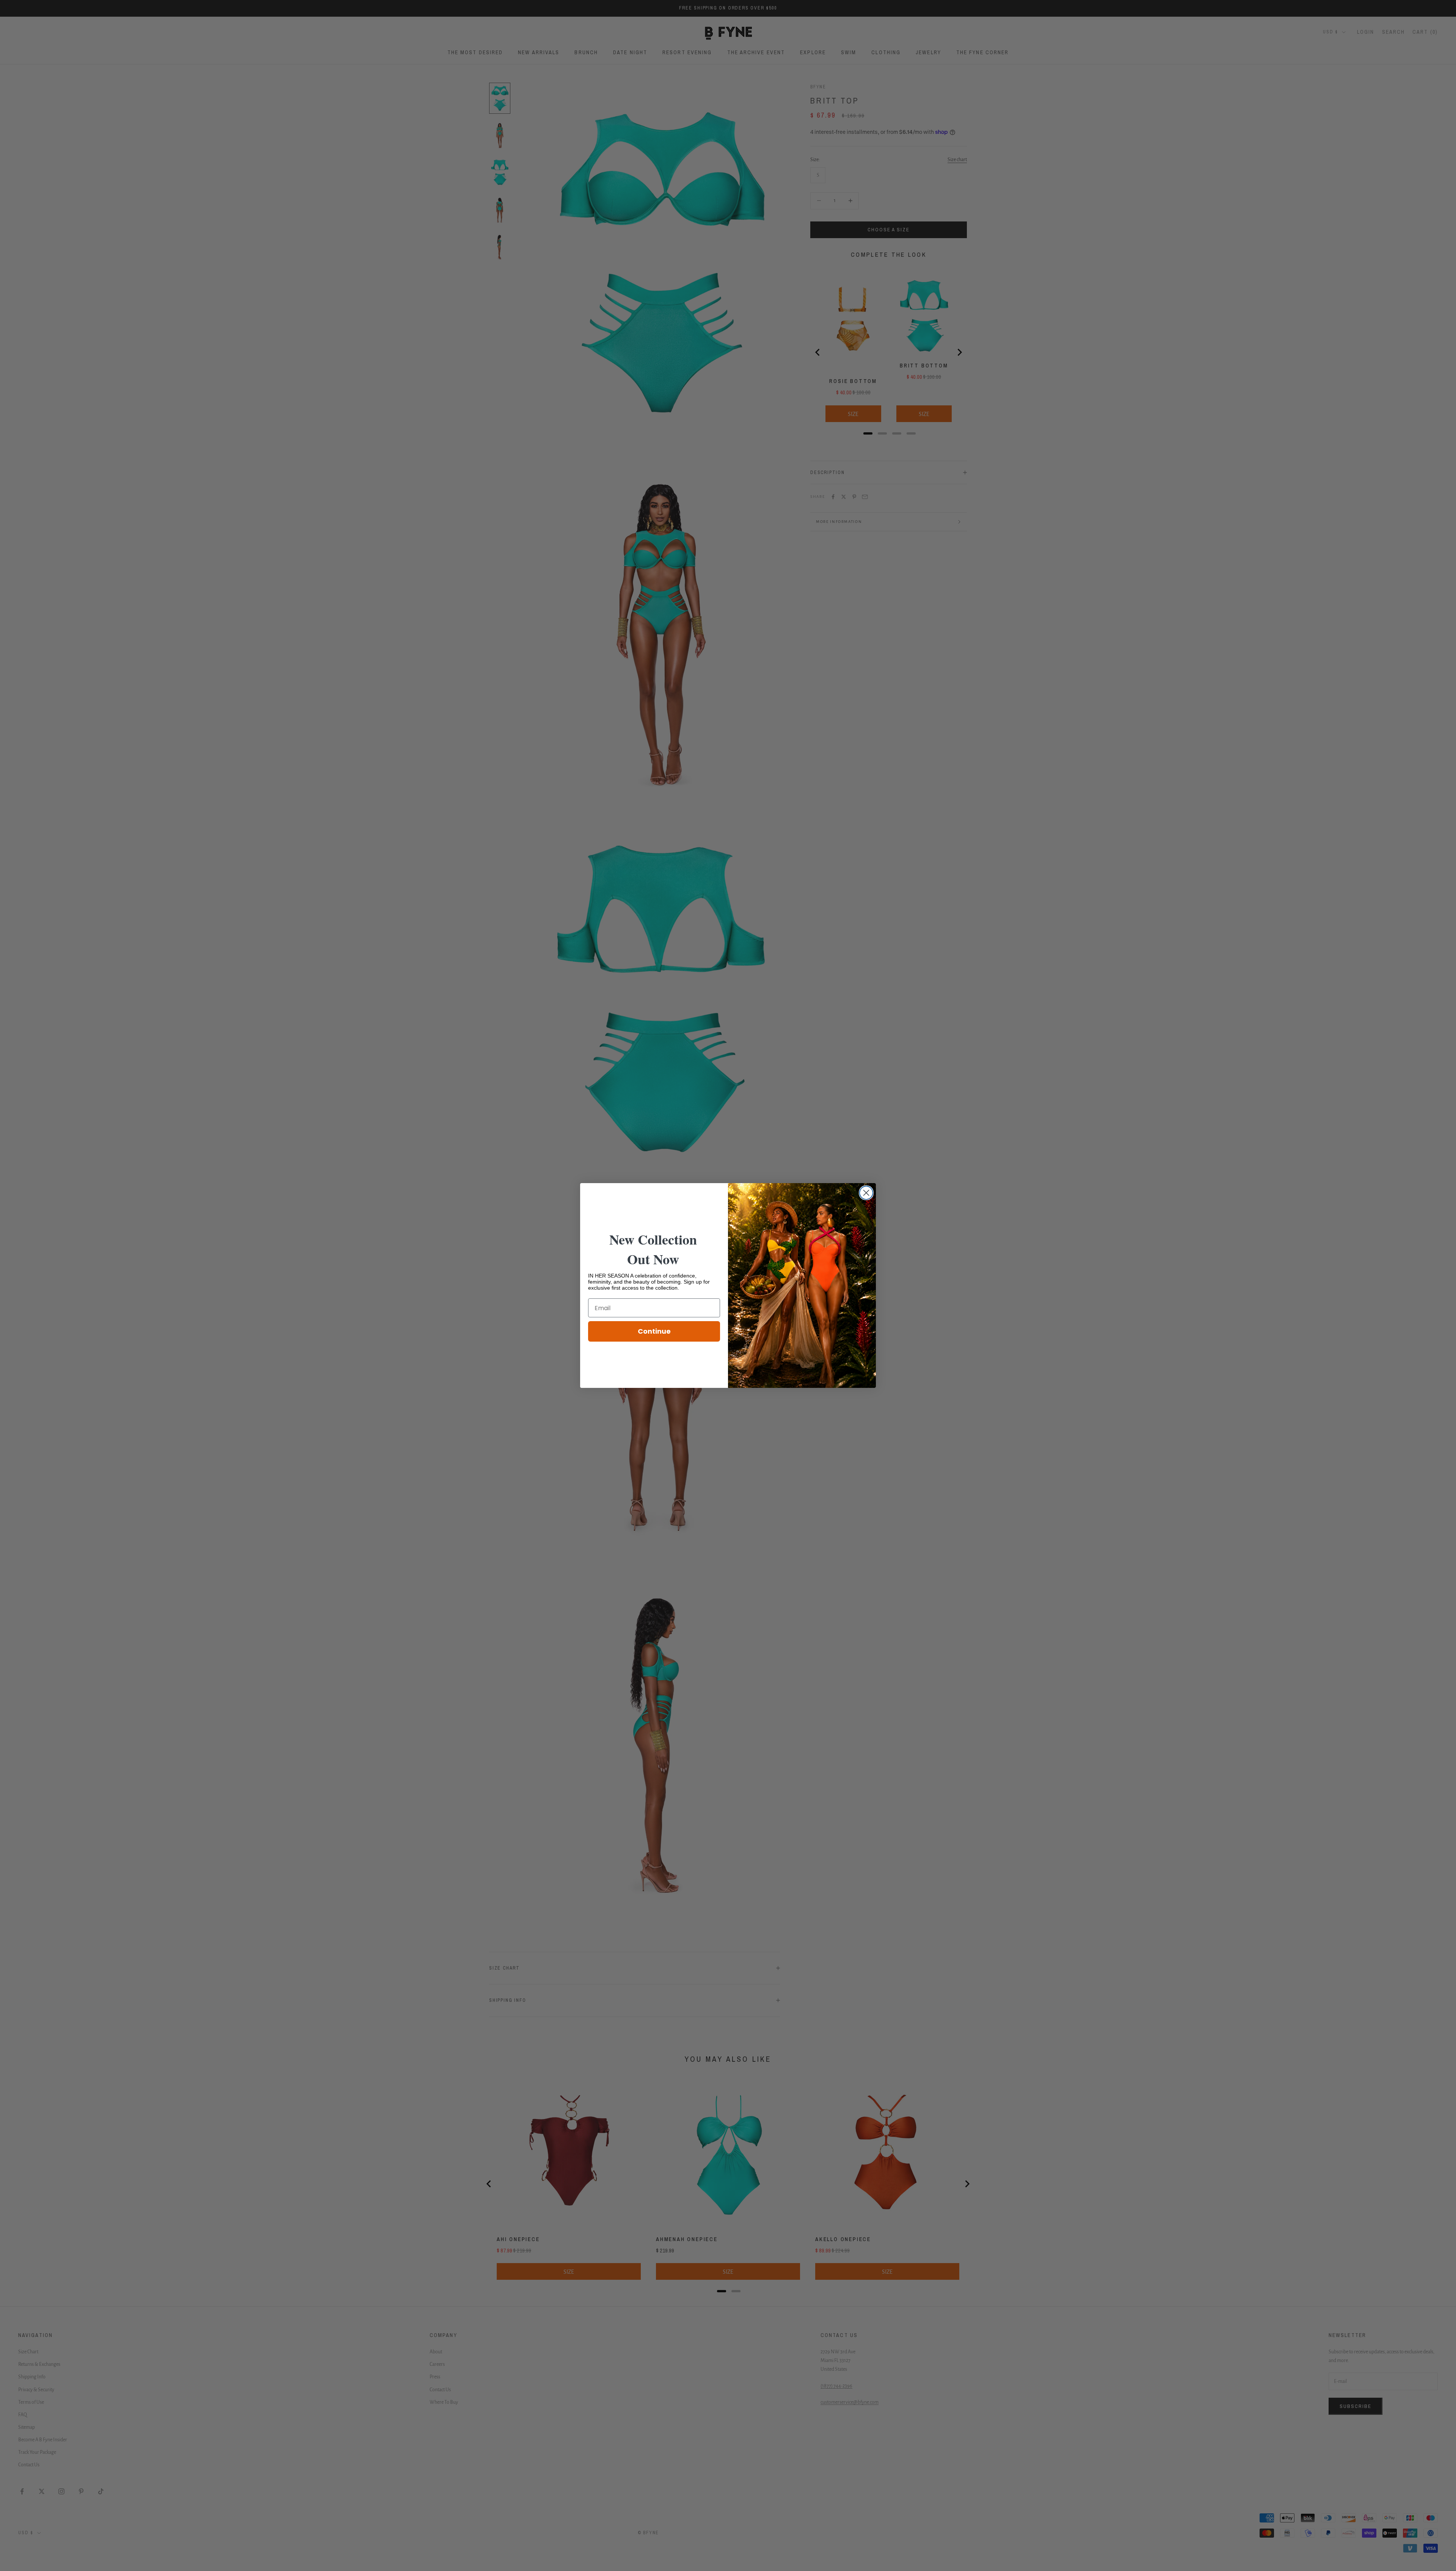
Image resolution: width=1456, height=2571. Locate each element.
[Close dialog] (866, 1193)
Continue (654, 1331)
